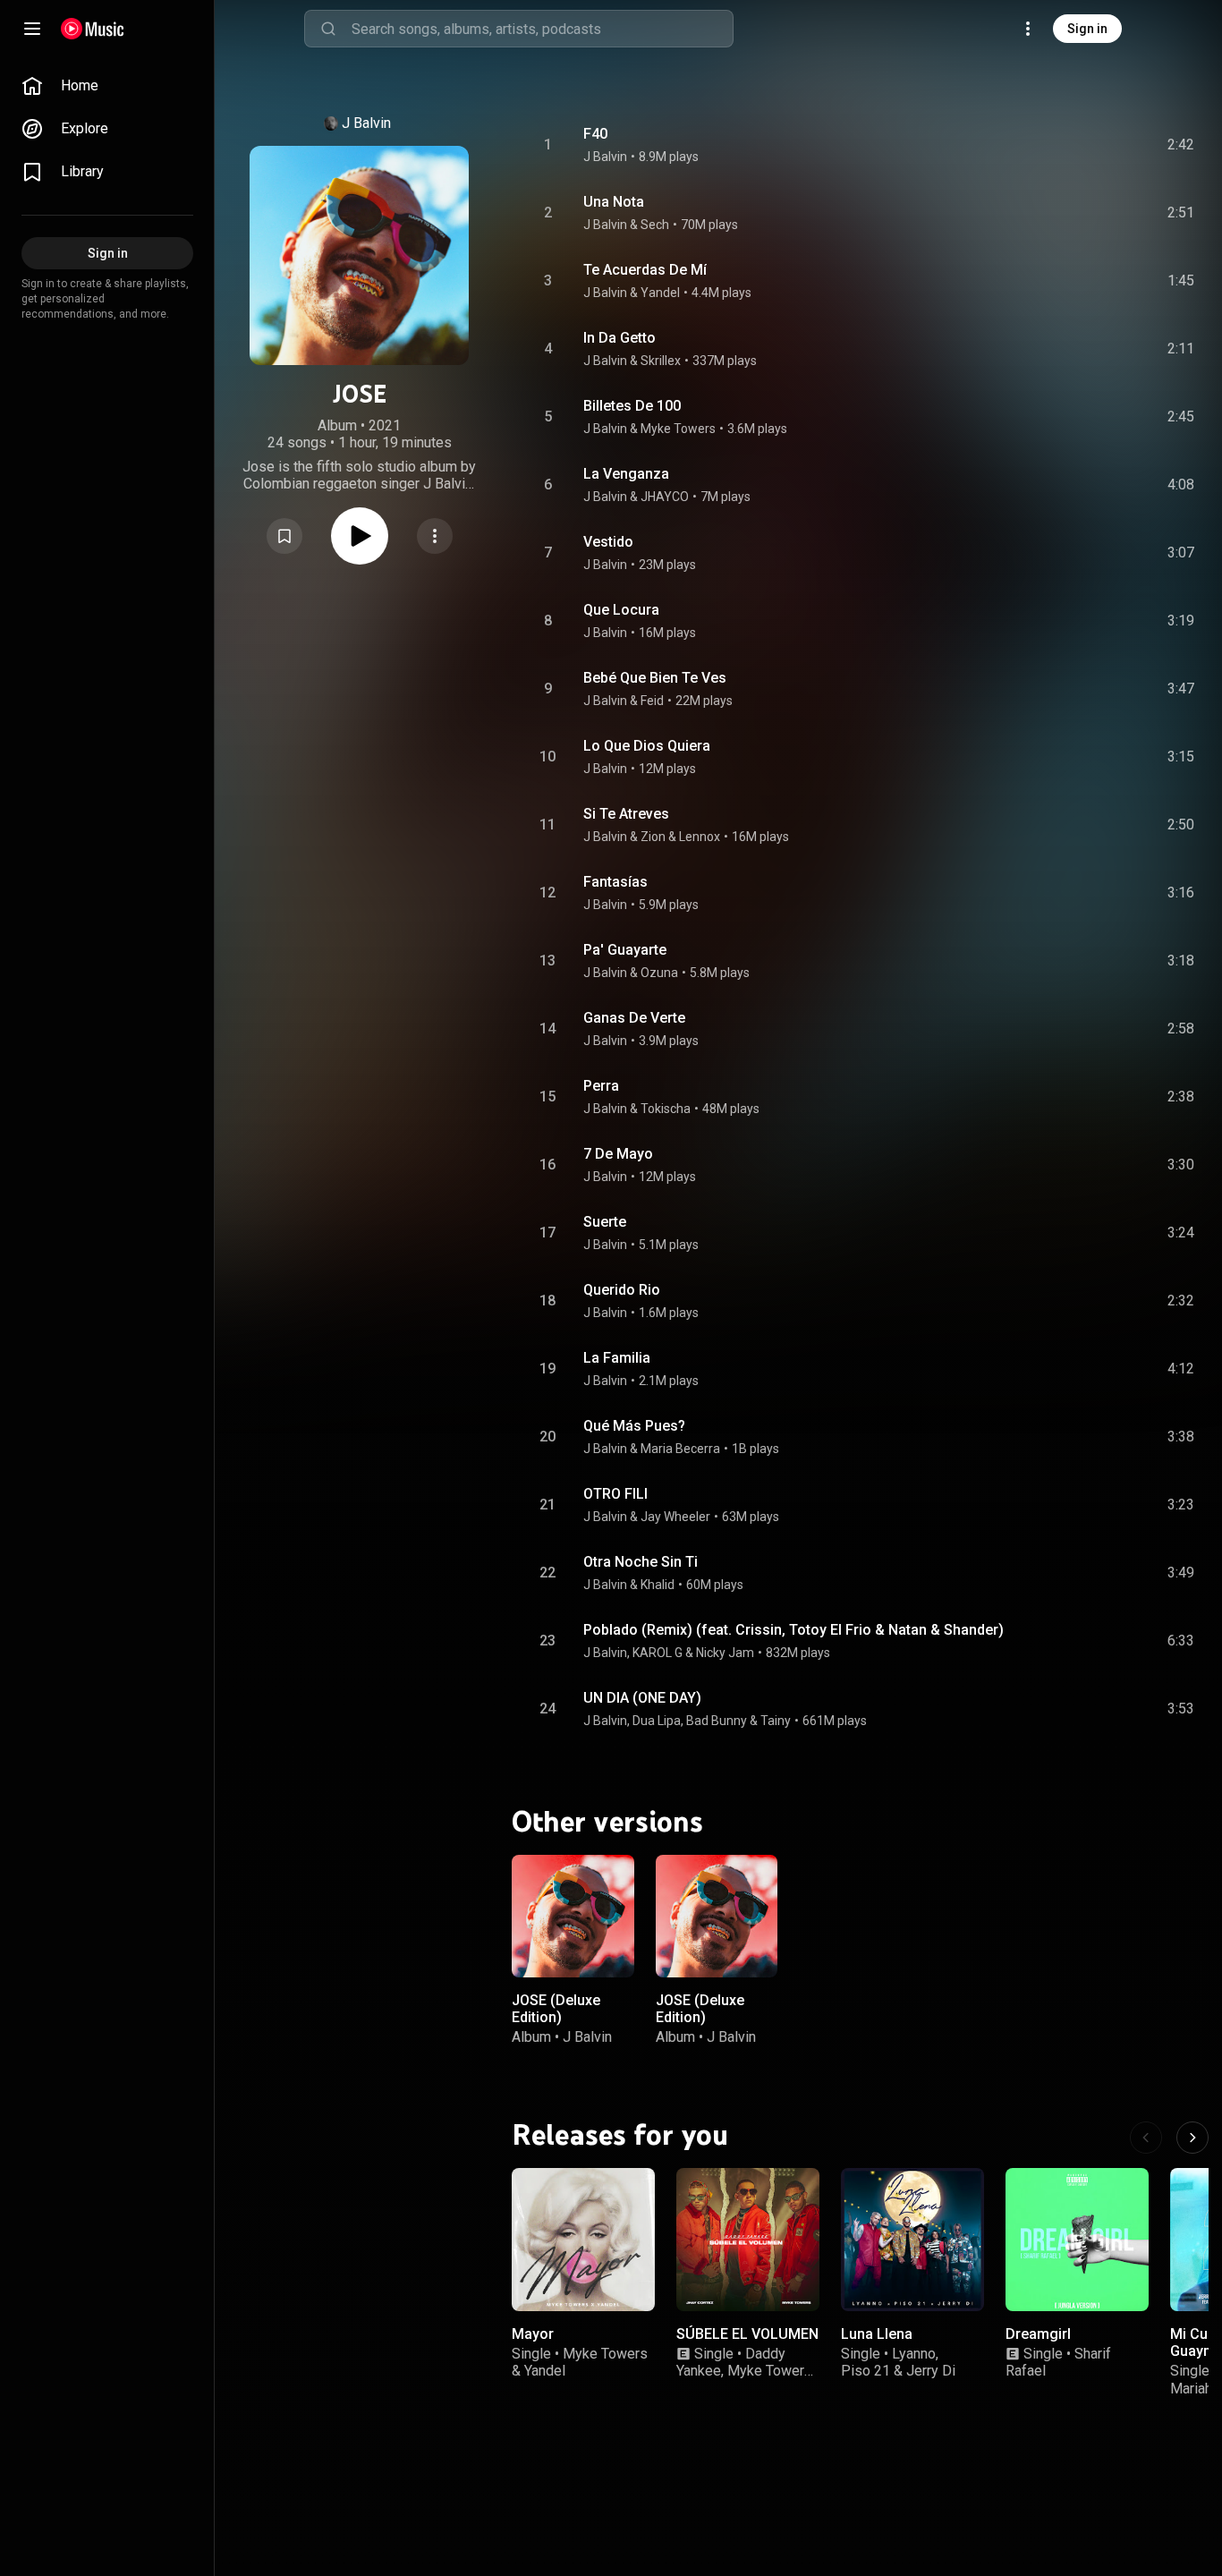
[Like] (1046, 145)
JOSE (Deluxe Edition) (556, 2008)
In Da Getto (619, 338)
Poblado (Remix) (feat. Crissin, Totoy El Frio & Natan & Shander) (793, 1630)
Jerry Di (931, 2371)
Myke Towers (678, 429)
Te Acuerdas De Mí (645, 270)
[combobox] (542, 29)
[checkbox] (1182, 145)
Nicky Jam (725, 1653)
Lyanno (914, 2354)
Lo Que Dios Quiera (647, 746)
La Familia (617, 1358)
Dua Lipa (657, 1721)
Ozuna (659, 973)
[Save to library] (284, 536)
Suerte (605, 1222)
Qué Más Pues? (634, 1426)
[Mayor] (583, 2240)
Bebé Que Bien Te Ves (655, 678)
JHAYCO (665, 497)
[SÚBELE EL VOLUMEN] (748, 2240)
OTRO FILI (615, 1494)
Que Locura (621, 610)
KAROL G (658, 1653)
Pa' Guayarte (625, 950)
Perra (601, 1086)
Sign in (1087, 29)
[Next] (1192, 2138)
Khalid (658, 1585)
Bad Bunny (717, 1721)
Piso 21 (866, 2371)
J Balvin (366, 123)
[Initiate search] (328, 29)
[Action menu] (435, 536)
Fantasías (615, 882)
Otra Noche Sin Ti (641, 1562)
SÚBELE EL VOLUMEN (747, 2334)
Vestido (608, 542)
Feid (652, 701)
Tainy (776, 1721)
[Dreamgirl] (1077, 2240)
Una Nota (614, 202)
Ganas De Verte (634, 1018)
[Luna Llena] (912, 2240)
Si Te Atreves (626, 814)
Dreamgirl (1038, 2334)
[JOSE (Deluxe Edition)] (573, 1916)
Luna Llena (877, 2334)
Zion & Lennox (680, 837)
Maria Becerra (680, 1449)
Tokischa (666, 1109)
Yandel (660, 293)
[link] (107, 86)
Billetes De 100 (632, 406)
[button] (284, 536)
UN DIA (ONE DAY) (642, 1698)
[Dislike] (1080, 145)
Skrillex (661, 361)
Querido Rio (622, 1290)
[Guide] (32, 29)
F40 (595, 134)
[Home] (93, 29)
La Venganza (626, 474)
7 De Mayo (618, 1154)
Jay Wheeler (675, 1517)
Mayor (533, 2334)
